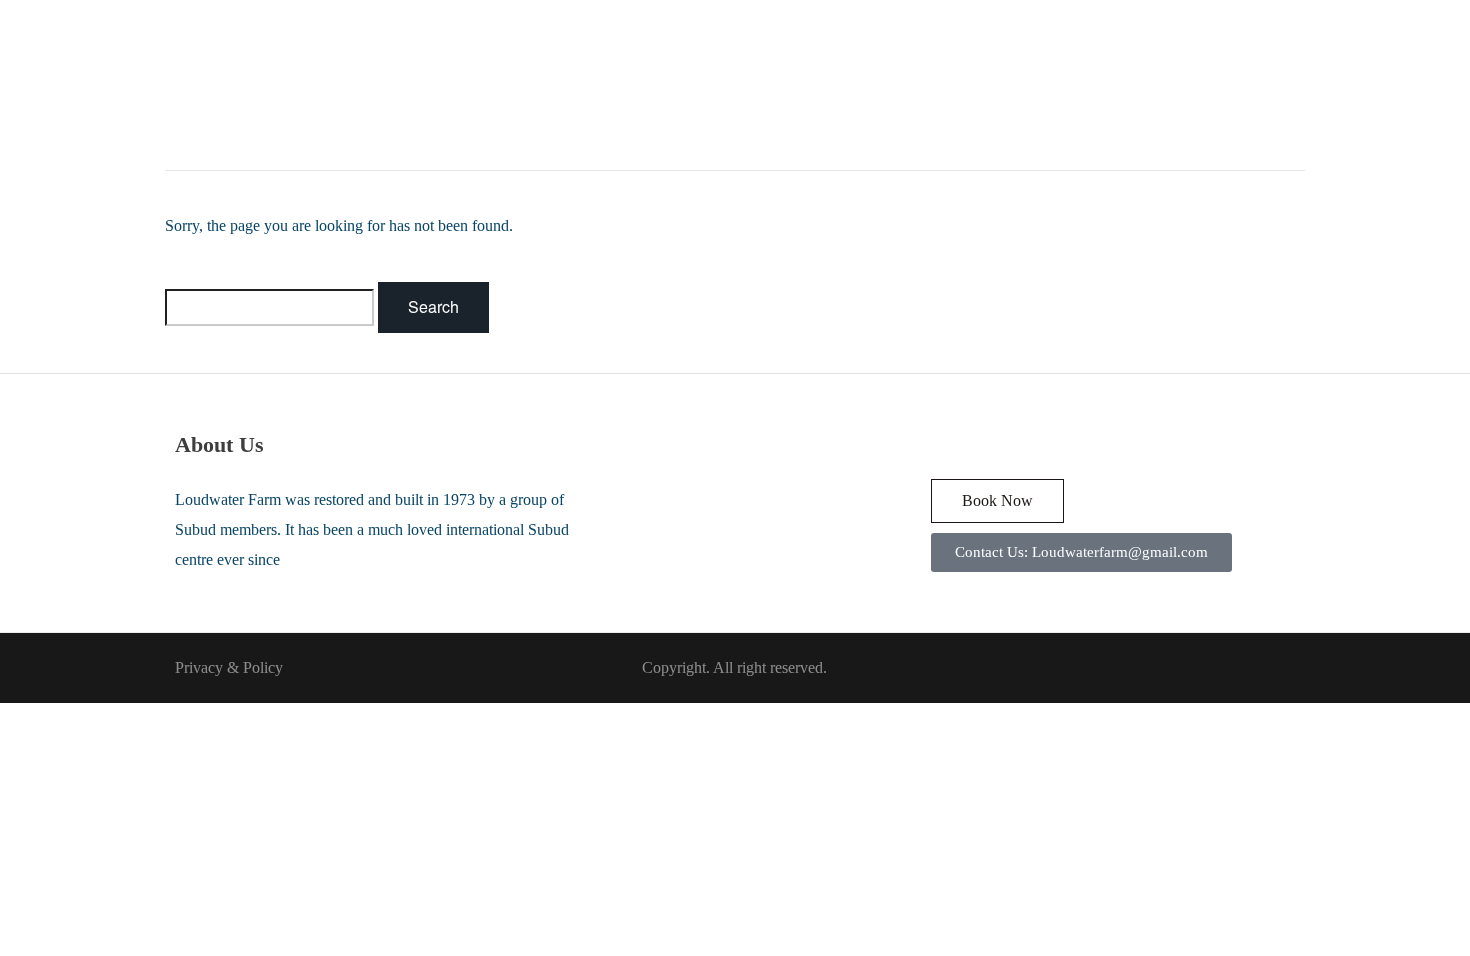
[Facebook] (941, 444)
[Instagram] (991, 444)
